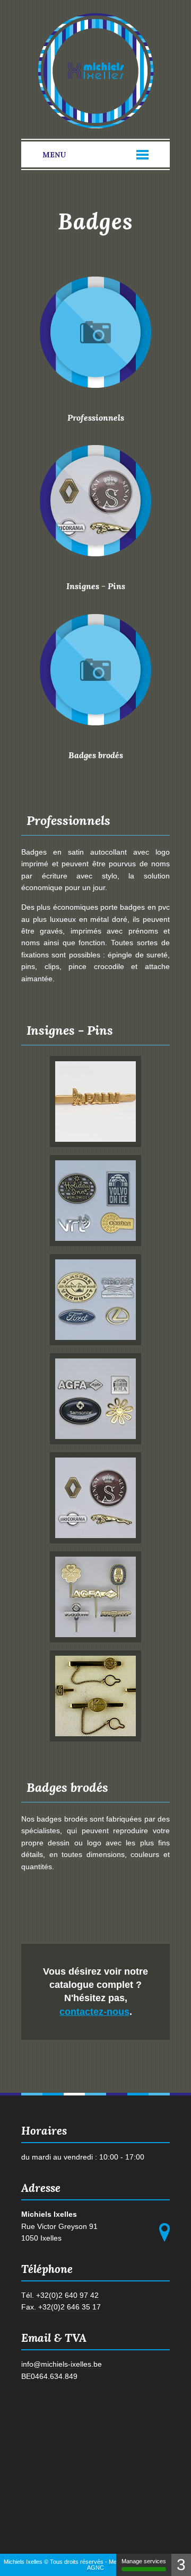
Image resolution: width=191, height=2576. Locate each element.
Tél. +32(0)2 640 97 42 (60, 2295)
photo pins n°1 (95, 1102)
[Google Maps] (164, 2232)
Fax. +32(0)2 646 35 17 (61, 2307)
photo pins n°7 (95, 1696)
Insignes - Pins (96, 586)
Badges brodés (96, 755)
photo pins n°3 (95, 1300)
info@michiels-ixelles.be (62, 2364)
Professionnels (96, 418)
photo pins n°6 (95, 1597)
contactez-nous (94, 2012)
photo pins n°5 (95, 1498)
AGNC (95, 2568)
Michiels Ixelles (96, 71)
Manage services (144, 2561)
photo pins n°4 (95, 1399)
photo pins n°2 (95, 1201)
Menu (54, 155)
